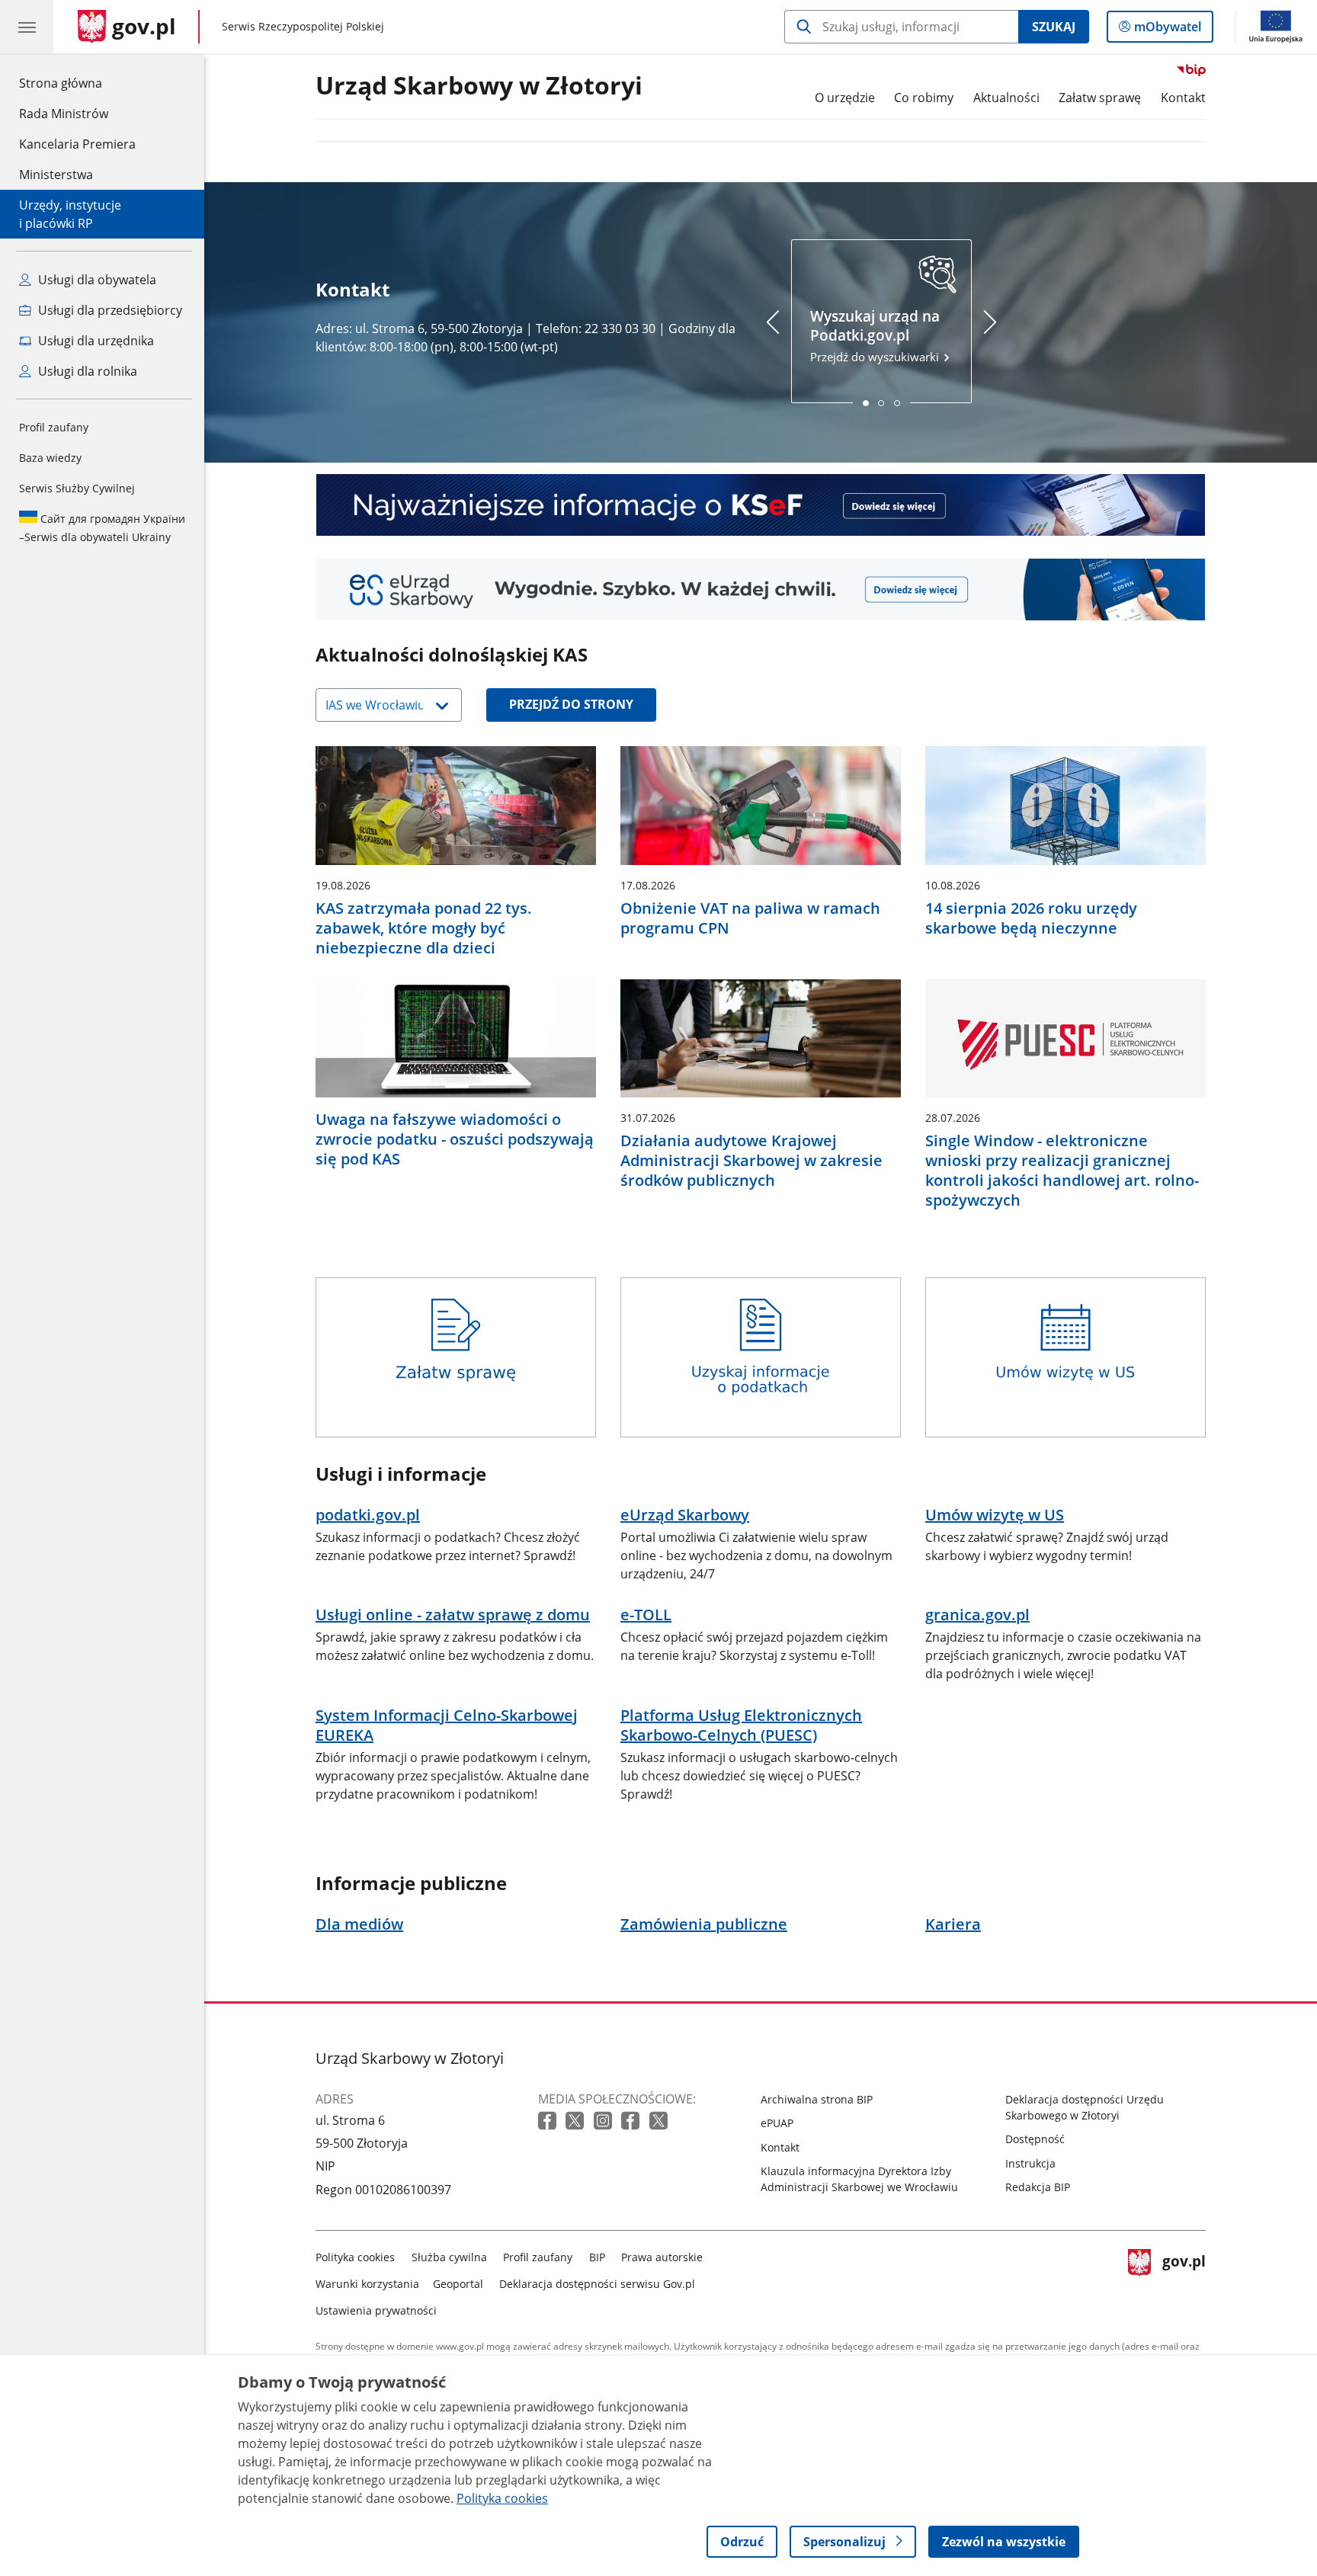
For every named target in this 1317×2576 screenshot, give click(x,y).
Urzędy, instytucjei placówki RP (70, 214)
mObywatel (1167, 30)
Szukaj (1054, 27)
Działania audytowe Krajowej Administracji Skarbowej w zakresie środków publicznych (751, 1161)
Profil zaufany (54, 427)
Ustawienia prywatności (376, 2310)
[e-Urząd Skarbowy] (761, 590)
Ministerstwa (56, 175)
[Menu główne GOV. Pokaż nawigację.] (27, 27)
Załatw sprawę (1100, 98)
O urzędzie (845, 98)
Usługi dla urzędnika (95, 341)
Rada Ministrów (64, 114)
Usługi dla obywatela (96, 280)
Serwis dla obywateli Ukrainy (102, 528)
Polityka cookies (355, 2257)
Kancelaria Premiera (77, 144)
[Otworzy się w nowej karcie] (549, 2121)
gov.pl (1184, 2281)
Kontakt (1183, 98)
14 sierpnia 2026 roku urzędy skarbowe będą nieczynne (1031, 918)
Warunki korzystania (367, 2284)
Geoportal (458, 2284)
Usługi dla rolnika (86, 371)
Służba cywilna (449, 2257)
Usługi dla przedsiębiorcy (109, 310)
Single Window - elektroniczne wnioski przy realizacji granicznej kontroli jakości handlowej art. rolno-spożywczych (1062, 1171)
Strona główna (77, 83)
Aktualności (1006, 98)
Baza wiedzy (50, 458)
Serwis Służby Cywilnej (77, 488)
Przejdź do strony (571, 704)
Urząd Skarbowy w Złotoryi (479, 86)
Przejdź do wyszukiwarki (876, 336)
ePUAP (777, 2123)
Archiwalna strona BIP (817, 2099)
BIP (597, 2257)
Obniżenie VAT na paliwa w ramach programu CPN (750, 918)
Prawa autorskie (662, 2257)
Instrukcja (1030, 2163)
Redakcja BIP (1038, 2187)
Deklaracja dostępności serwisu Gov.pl (597, 2284)
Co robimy (924, 98)
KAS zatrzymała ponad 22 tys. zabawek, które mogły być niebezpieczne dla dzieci (424, 928)
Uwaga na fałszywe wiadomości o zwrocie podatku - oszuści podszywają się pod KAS (455, 1139)
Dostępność (1035, 2139)
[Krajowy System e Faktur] (761, 505)
